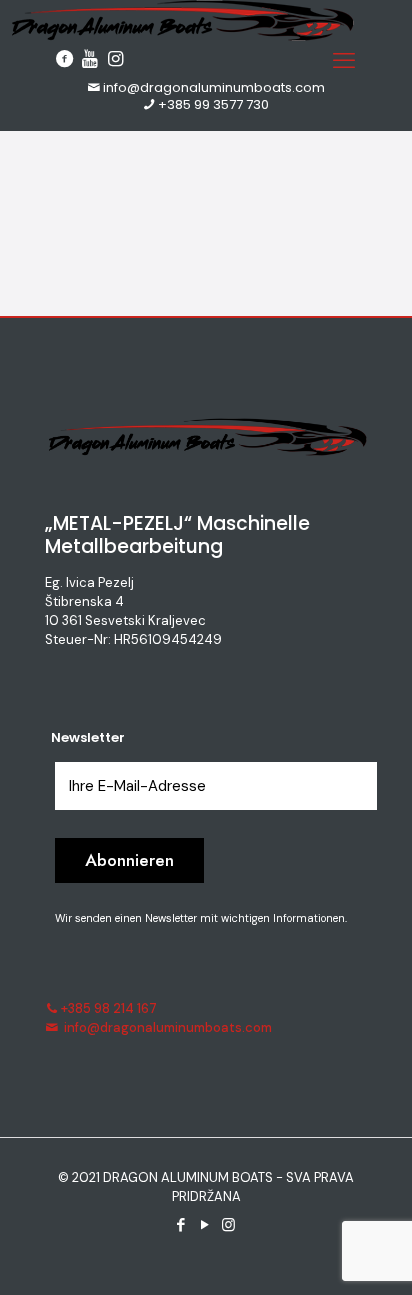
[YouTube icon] (206, 1225)
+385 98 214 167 (109, 1008)
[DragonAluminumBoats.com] (181, 36)
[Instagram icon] (230, 1225)
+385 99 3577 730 (213, 104)
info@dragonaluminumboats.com (214, 87)
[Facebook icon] (182, 1225)
